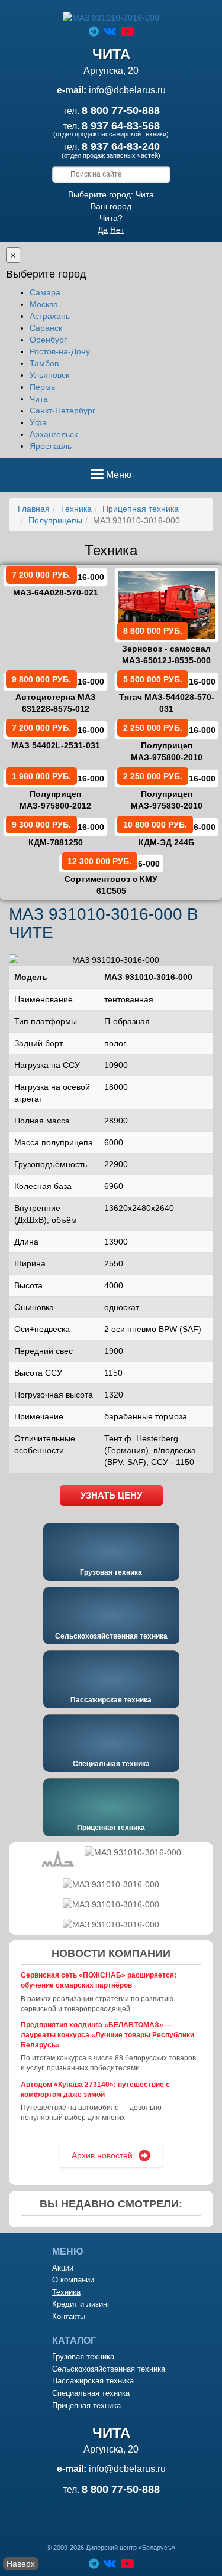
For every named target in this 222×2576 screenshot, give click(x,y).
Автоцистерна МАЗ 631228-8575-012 (54, 694)
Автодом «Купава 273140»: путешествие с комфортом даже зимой (95, 2090)
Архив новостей (102, 2155)
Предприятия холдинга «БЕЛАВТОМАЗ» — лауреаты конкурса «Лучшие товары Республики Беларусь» (107, 2035)
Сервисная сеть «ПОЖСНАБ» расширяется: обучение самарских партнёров (99, 1980)
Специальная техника (111, 1764)
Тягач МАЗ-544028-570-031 (167, 694)
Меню (118, 478)
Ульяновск (49, 375)
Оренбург (48, 340)
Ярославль (51, 446)
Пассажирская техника (111, 1700)
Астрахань (50, 316)
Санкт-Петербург (62, 411)
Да (103, 230)
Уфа (38, 422)
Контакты (69, 2316)
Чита (145, 194)
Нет (117, 230)
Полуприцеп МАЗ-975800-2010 (163, 742)
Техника (76, 509)
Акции (63, 2268)
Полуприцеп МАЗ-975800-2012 (52, 791)
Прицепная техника (141, 509)
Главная (34, 509)
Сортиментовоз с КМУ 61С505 (111, 876)
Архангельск (54, 434)
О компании (73, 2280)
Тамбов (44, 363)
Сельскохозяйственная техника (111, 1636)
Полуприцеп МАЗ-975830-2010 (163, 791)
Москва (44, 304)
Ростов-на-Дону (60, 351)
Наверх (21, 2564)
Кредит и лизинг (81, 2304)
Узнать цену (111, 1495)
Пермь (42, 387)
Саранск (46, 328)
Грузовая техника (111, 1572)
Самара (45, 292)
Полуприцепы (55, 520)
